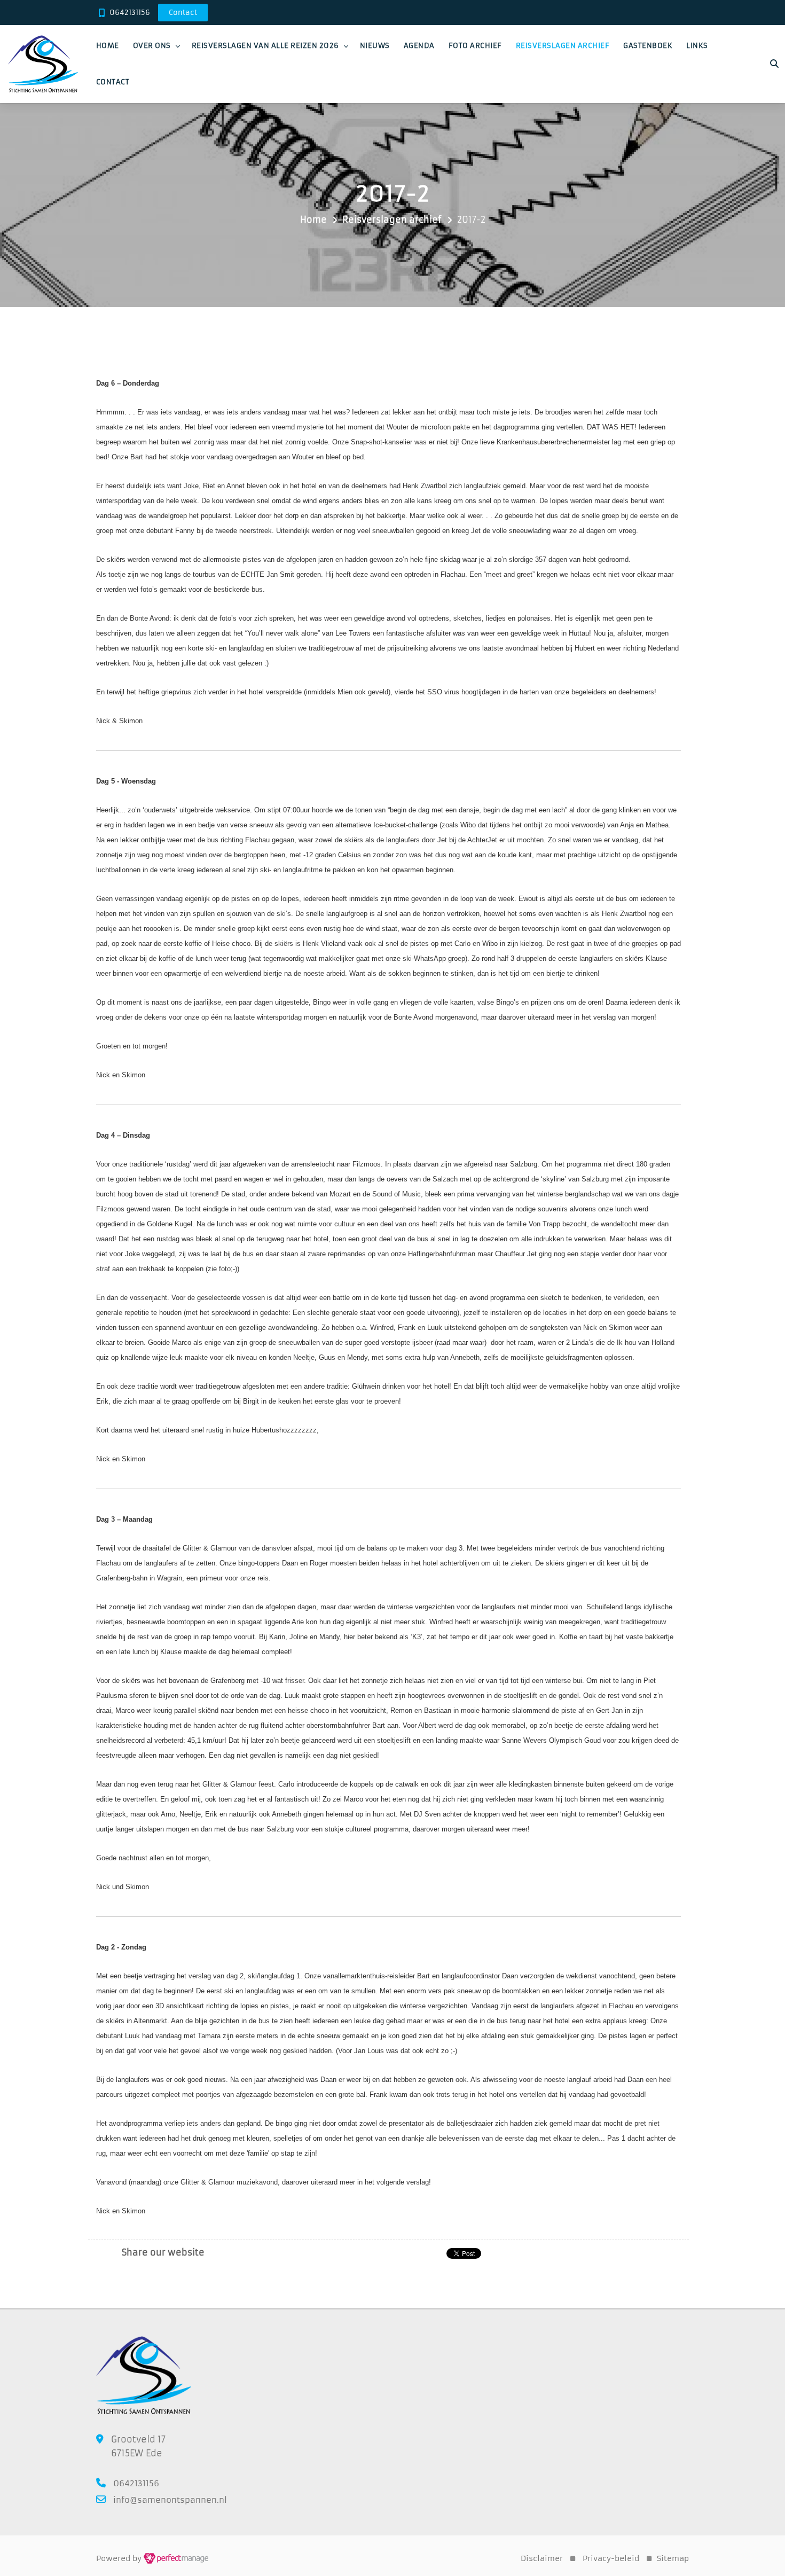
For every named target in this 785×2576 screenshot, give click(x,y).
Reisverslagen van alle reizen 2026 (265, 46)
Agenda (419, 46)
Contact (113, 82)
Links (697, 46)
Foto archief (475, 46)
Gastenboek (648, 46)
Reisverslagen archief (563, 46)
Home (108, 46)
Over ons (152, 46)
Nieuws (375, 46)
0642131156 (130, 13)
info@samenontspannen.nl (170, 2500)
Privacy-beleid (611, 2558)
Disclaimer (542, 2558)
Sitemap (673, 2558)
